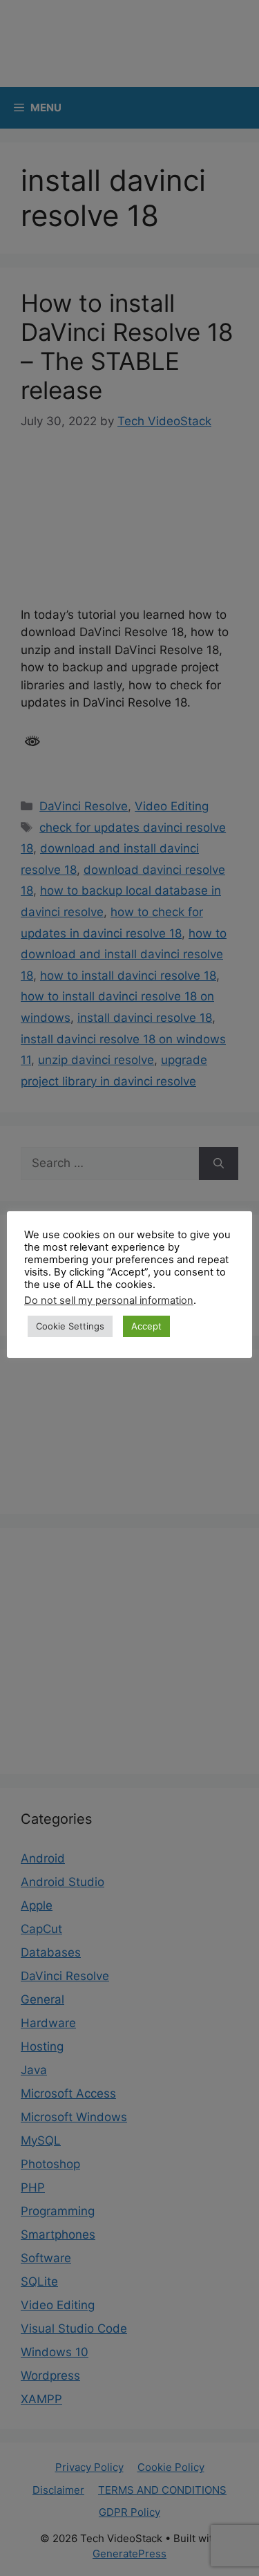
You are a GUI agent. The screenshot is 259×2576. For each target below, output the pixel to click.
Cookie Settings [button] (70, 1326)
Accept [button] (146, 1326)
